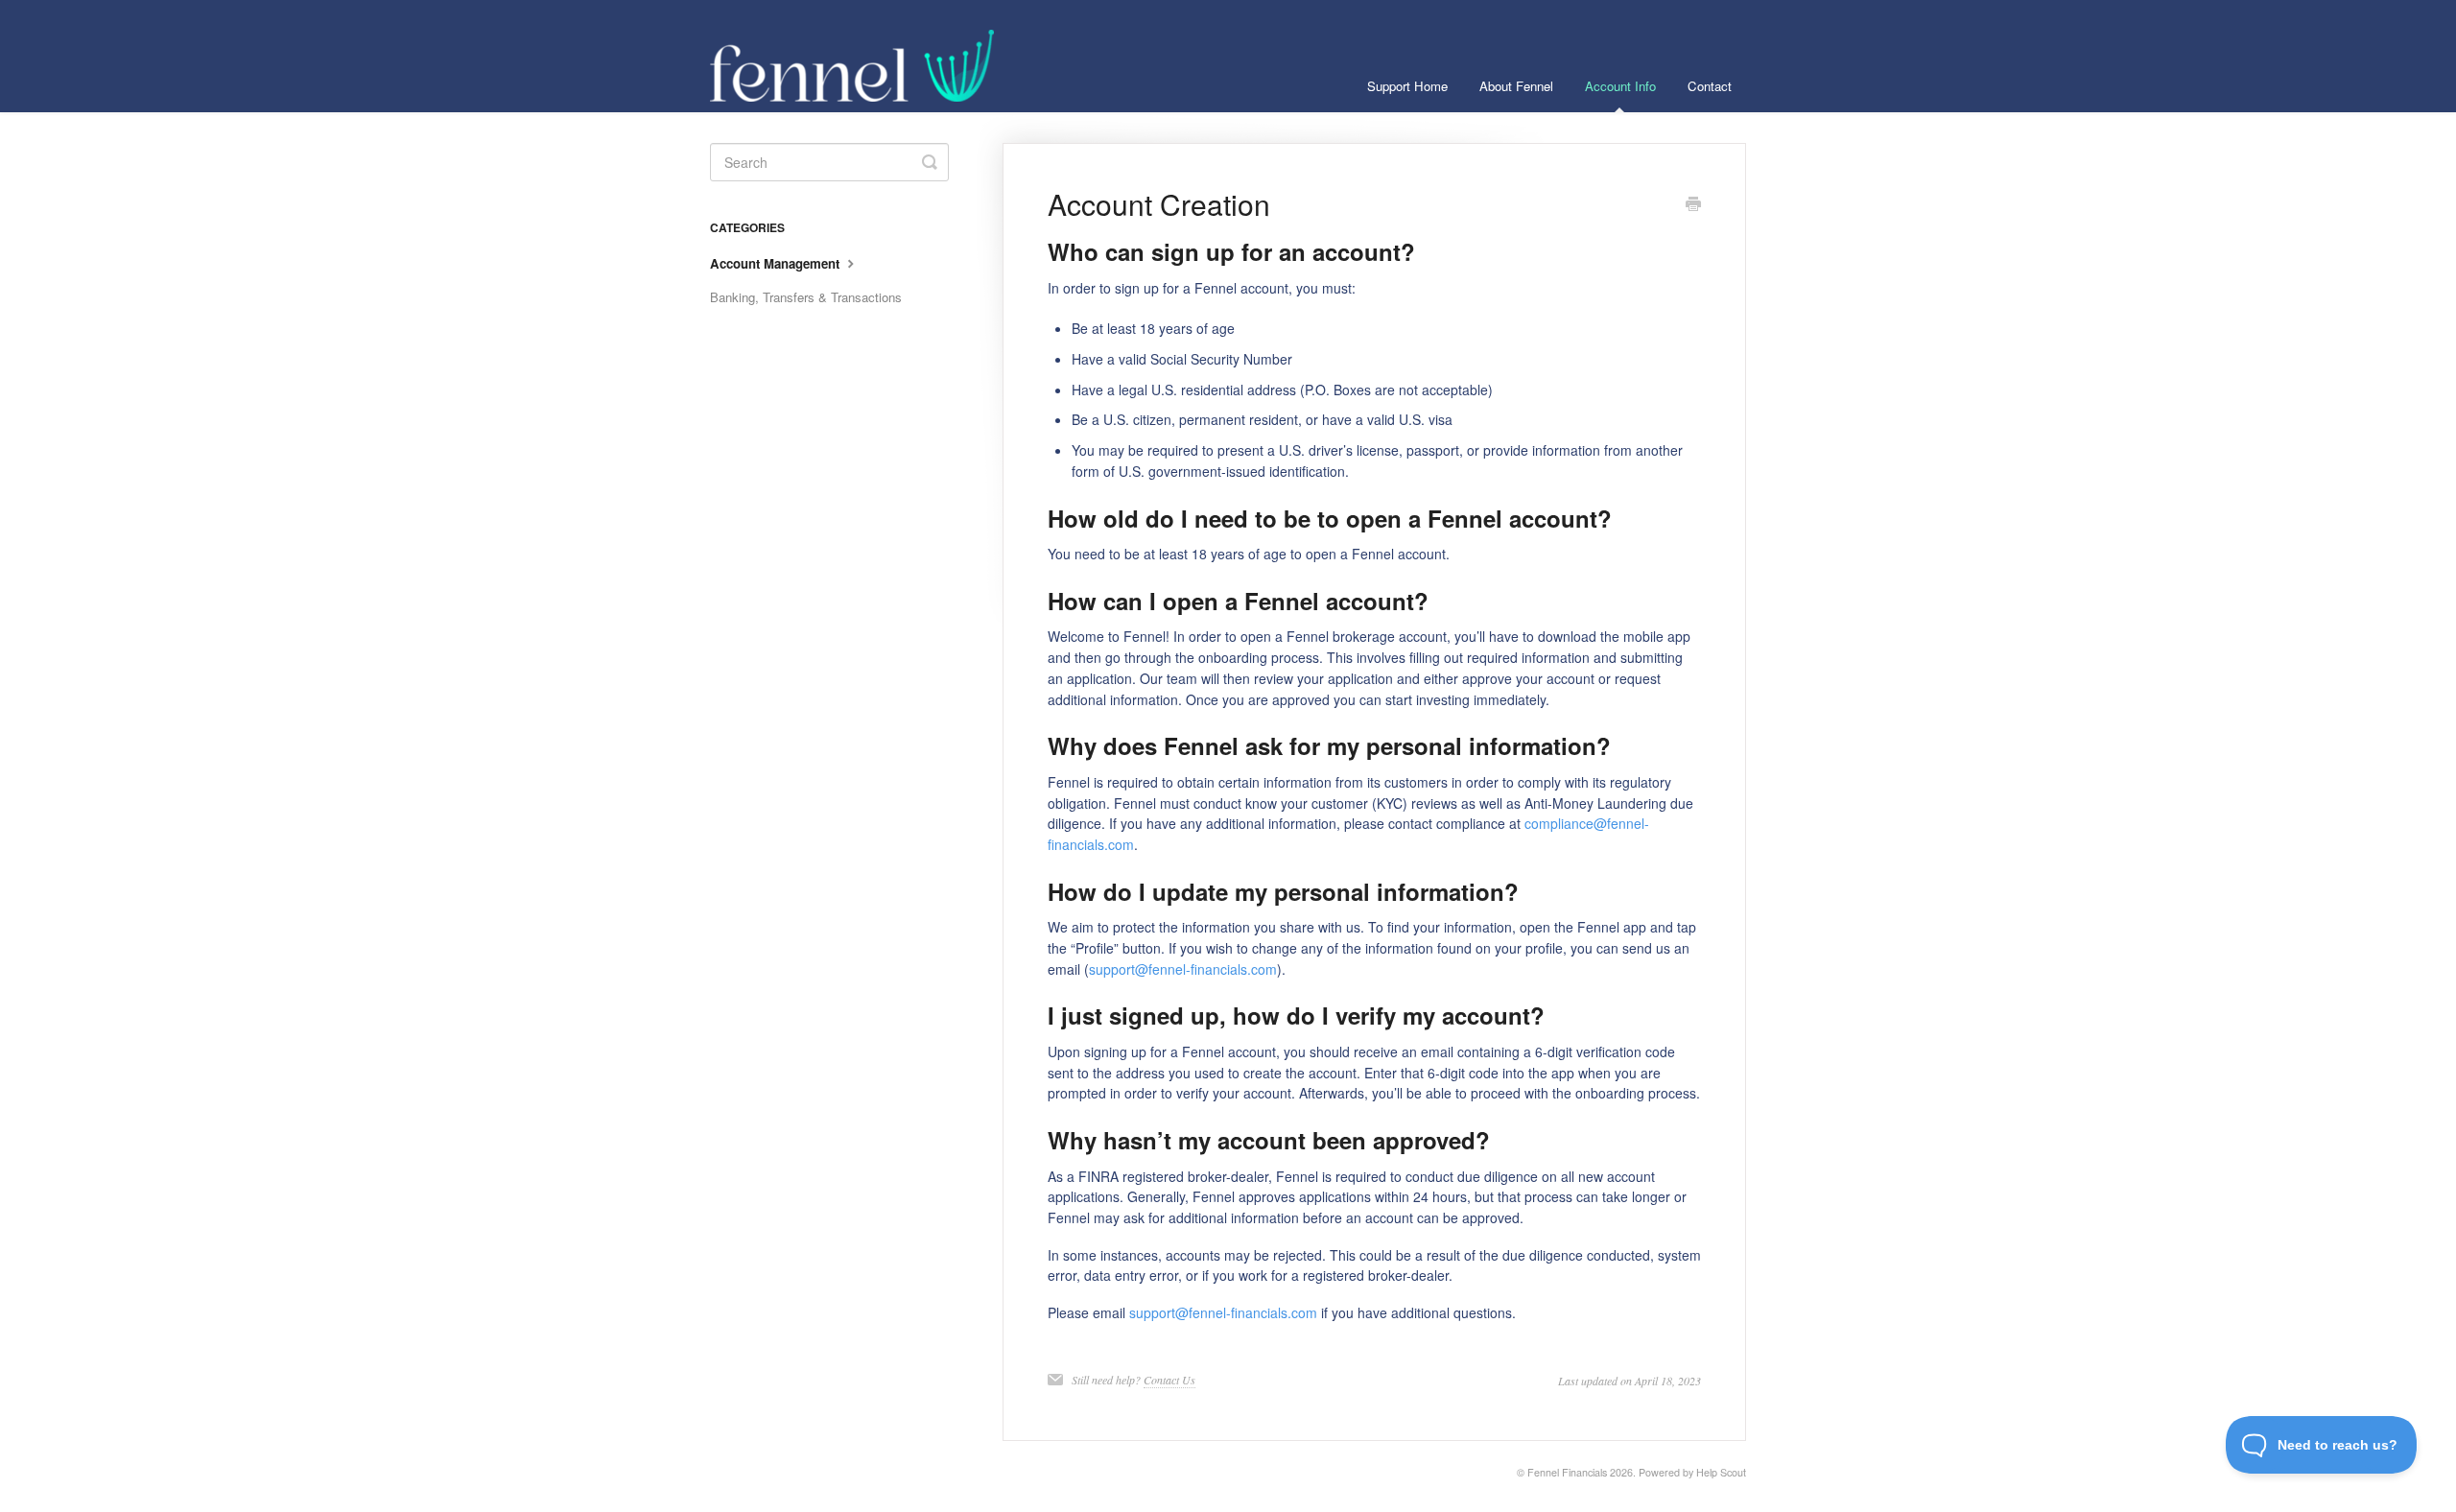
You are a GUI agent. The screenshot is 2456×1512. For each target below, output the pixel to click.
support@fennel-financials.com (1183, 969)
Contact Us (1169, 1380)
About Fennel (1516, 86)
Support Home (1407, 86)
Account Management (777, 263)
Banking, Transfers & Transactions (806, 297)
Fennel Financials (1567, 1472)
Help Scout (1721, 1472)
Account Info (1620, 86)
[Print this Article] (1693, 205)
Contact (1710, 86)
